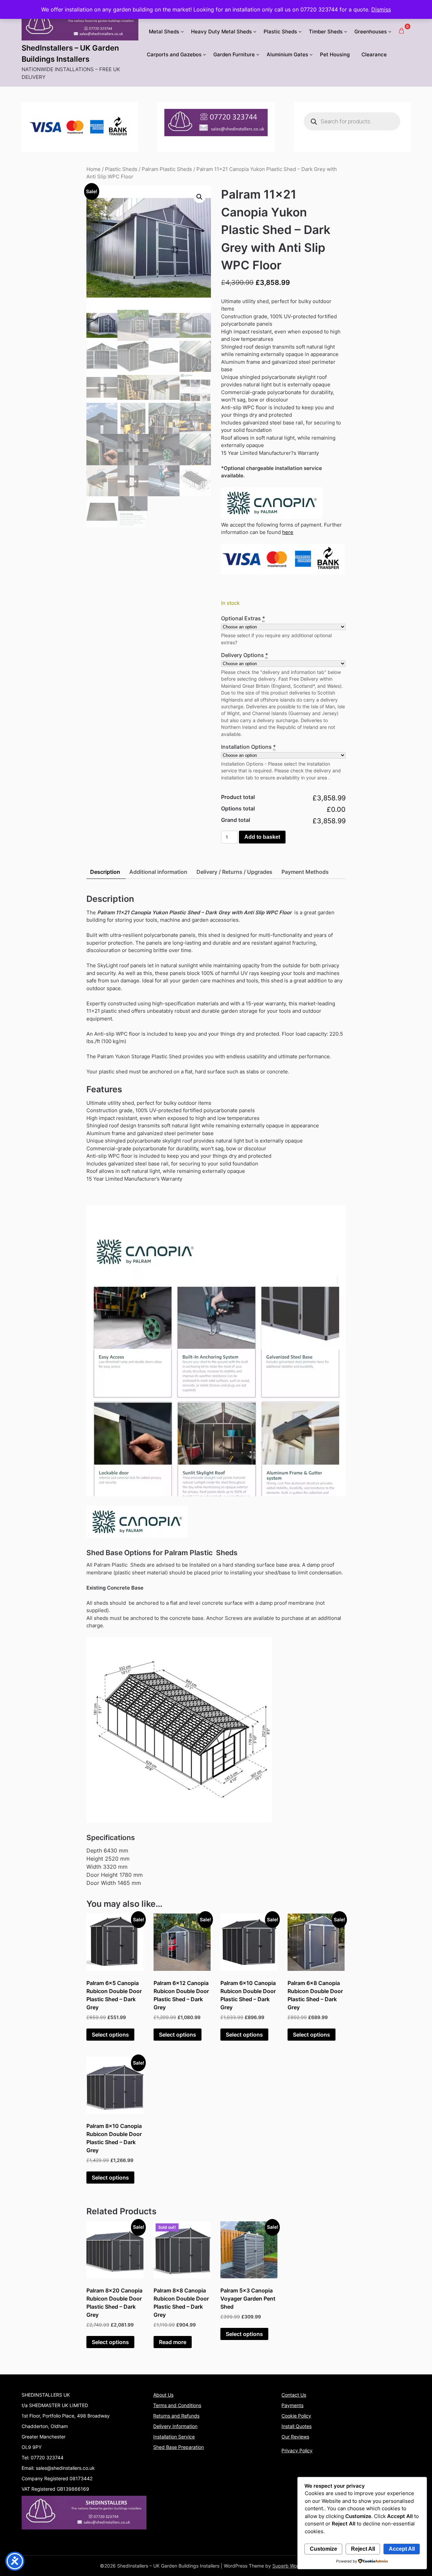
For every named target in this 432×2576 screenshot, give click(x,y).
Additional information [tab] (158, 872)
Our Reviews (295, 2437)
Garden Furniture (234, 54)
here (288, 532)
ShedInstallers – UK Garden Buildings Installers (70, 53)
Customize (323, 2549)
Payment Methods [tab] (305, 872)
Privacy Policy (297, 2450)
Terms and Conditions (177, 2405)
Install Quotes (296, 2426)
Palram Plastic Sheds (167, 169)
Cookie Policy (296, 2416)
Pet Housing (335, 54)
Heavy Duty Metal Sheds (221, 32)
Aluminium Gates (287, 54)
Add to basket (262, 837)
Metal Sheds (164, 32)
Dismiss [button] (381, 9)
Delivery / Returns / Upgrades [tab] (234, 872)
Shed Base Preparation (179, 2447)
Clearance (374, 54)
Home (93, 169)
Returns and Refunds (176, 2416)
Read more (173, 2342)
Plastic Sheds (280, 32)
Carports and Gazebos (174, 54)
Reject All (363, 2549)
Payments (292, 2405)
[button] (199, 197)
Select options (110, 2035)
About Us (163, 2395)
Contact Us (294, 2395)
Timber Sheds (326, 32)
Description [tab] (105, 872)
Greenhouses (371, 32)
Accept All (402, 2549)
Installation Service (174, 2437)
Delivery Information (175, 2426)
